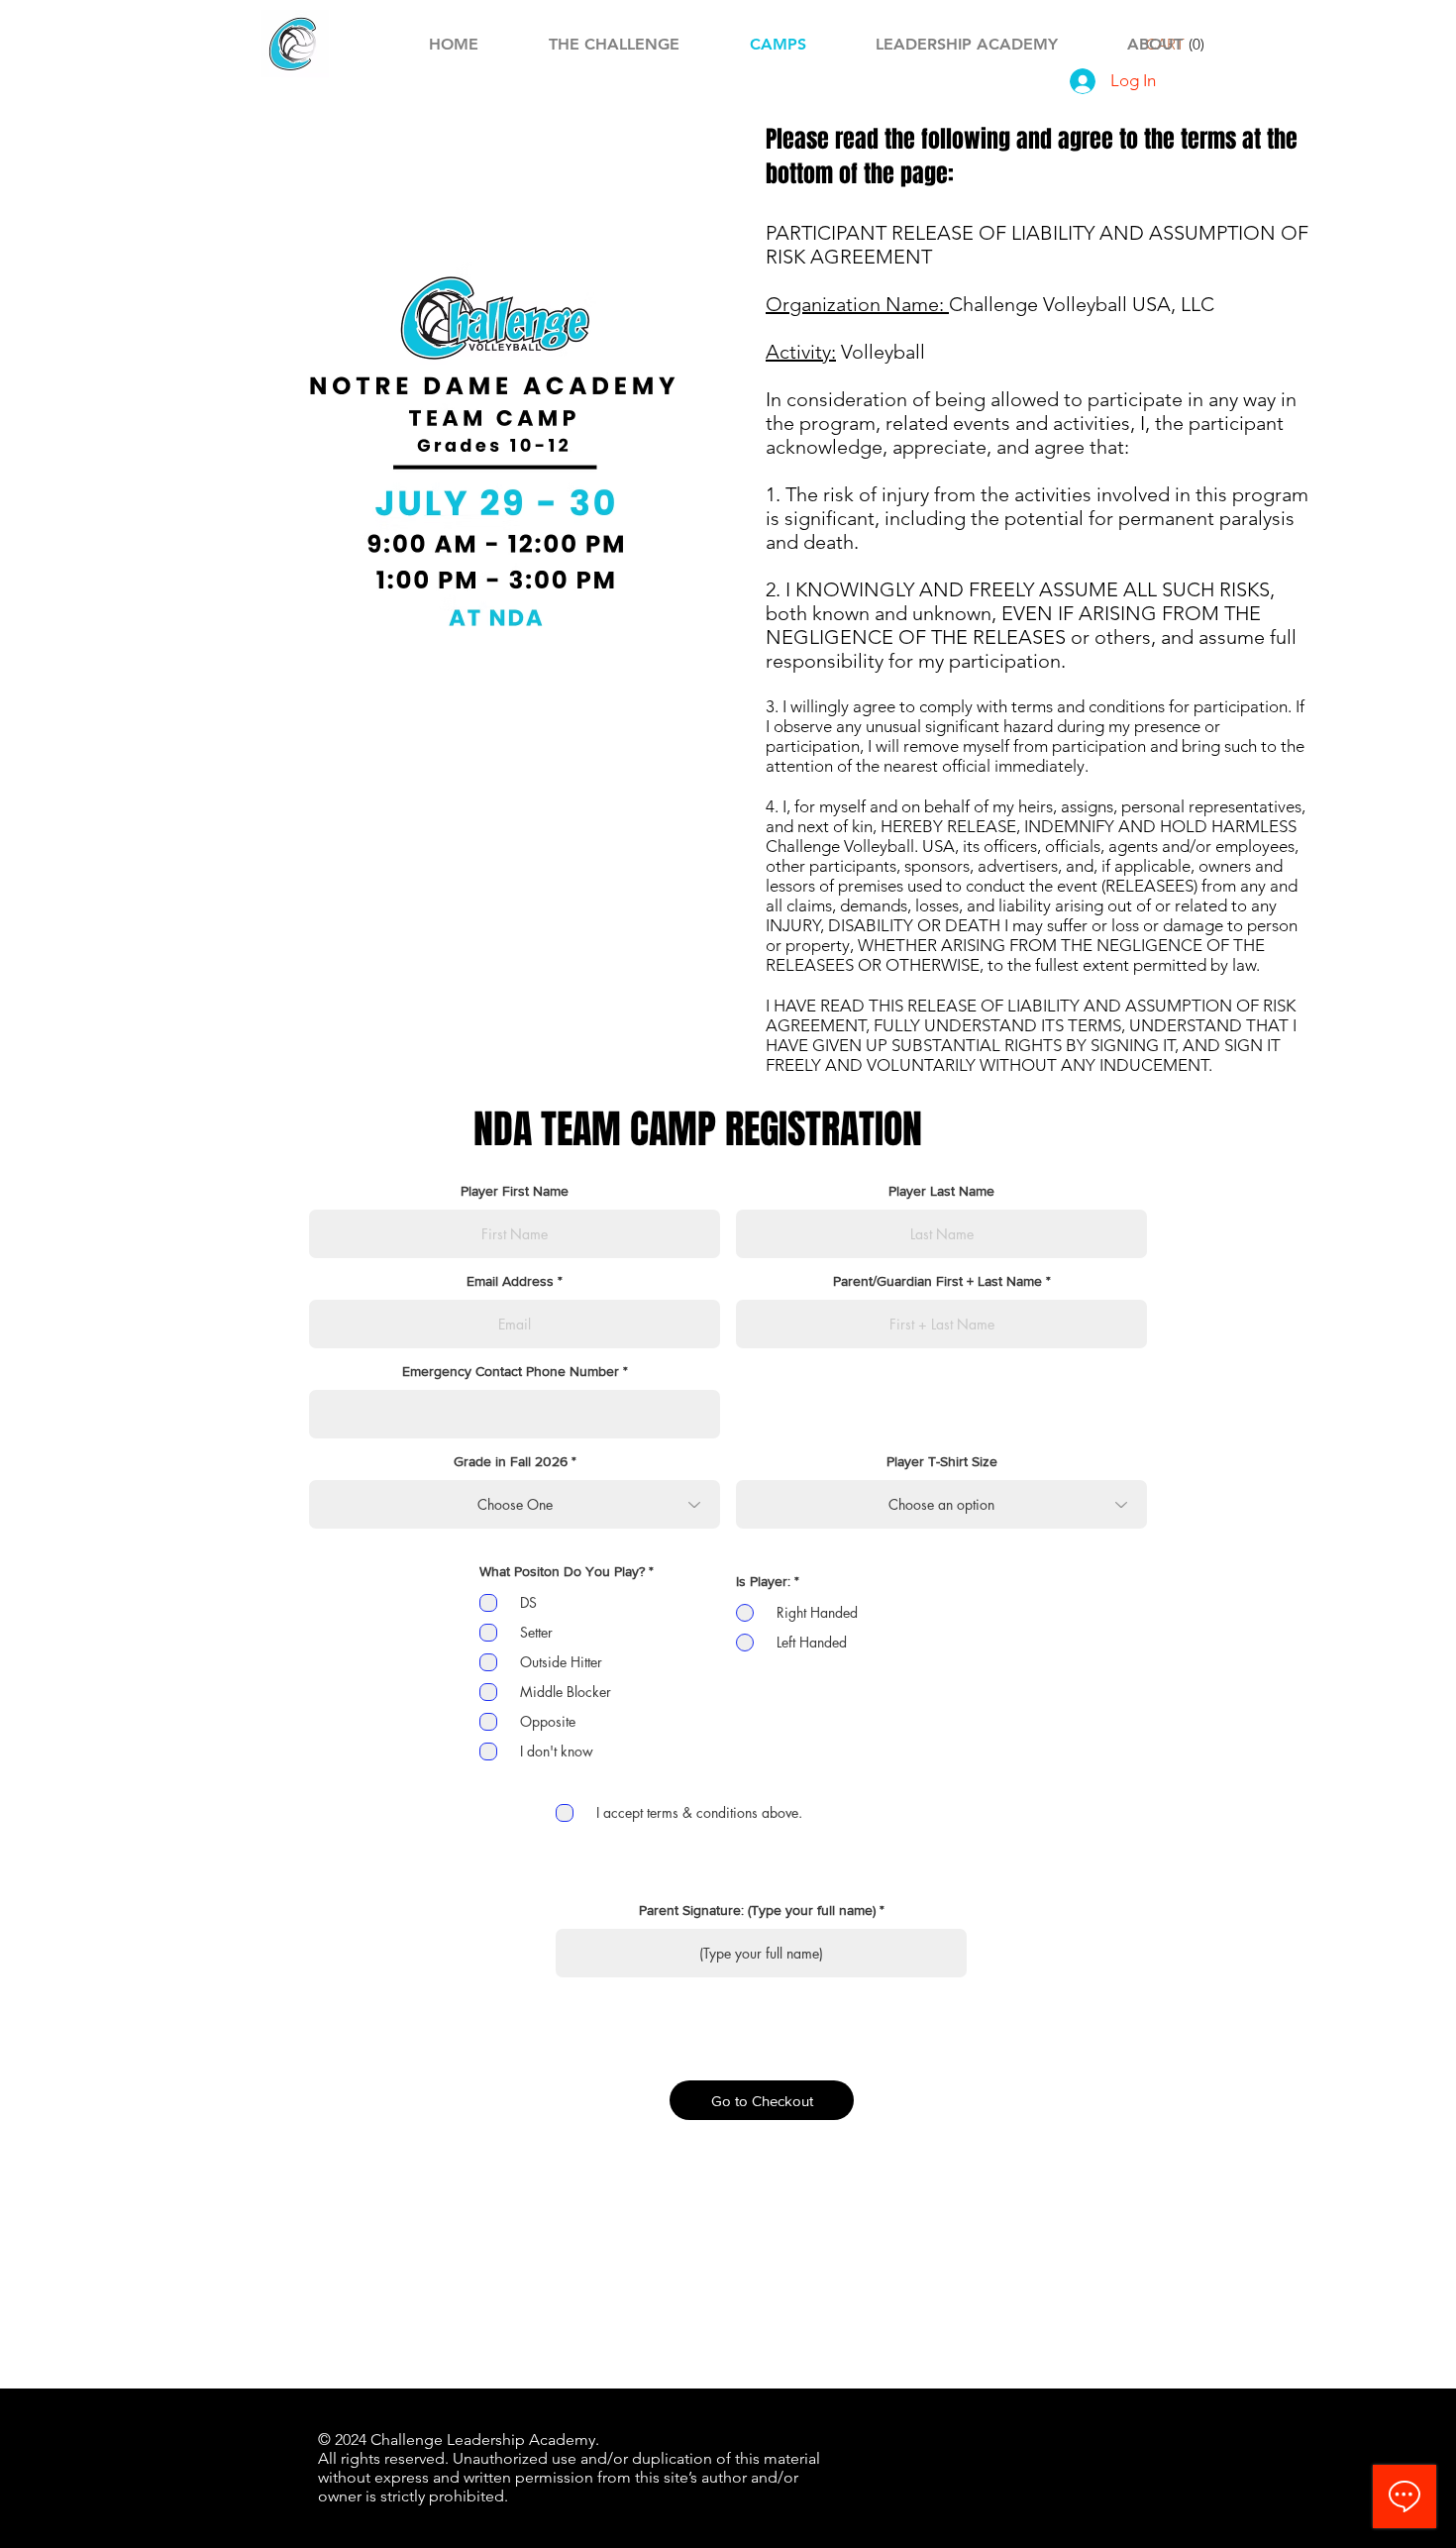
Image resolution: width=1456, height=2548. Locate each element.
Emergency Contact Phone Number (511, 1371)
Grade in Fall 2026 (511, 1461)
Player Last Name (941, 1191)
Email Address (510, 1281)
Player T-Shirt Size (942, 1461)
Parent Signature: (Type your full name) (757, 1910)
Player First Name (515, 1191)
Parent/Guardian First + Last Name (937, 1281)
